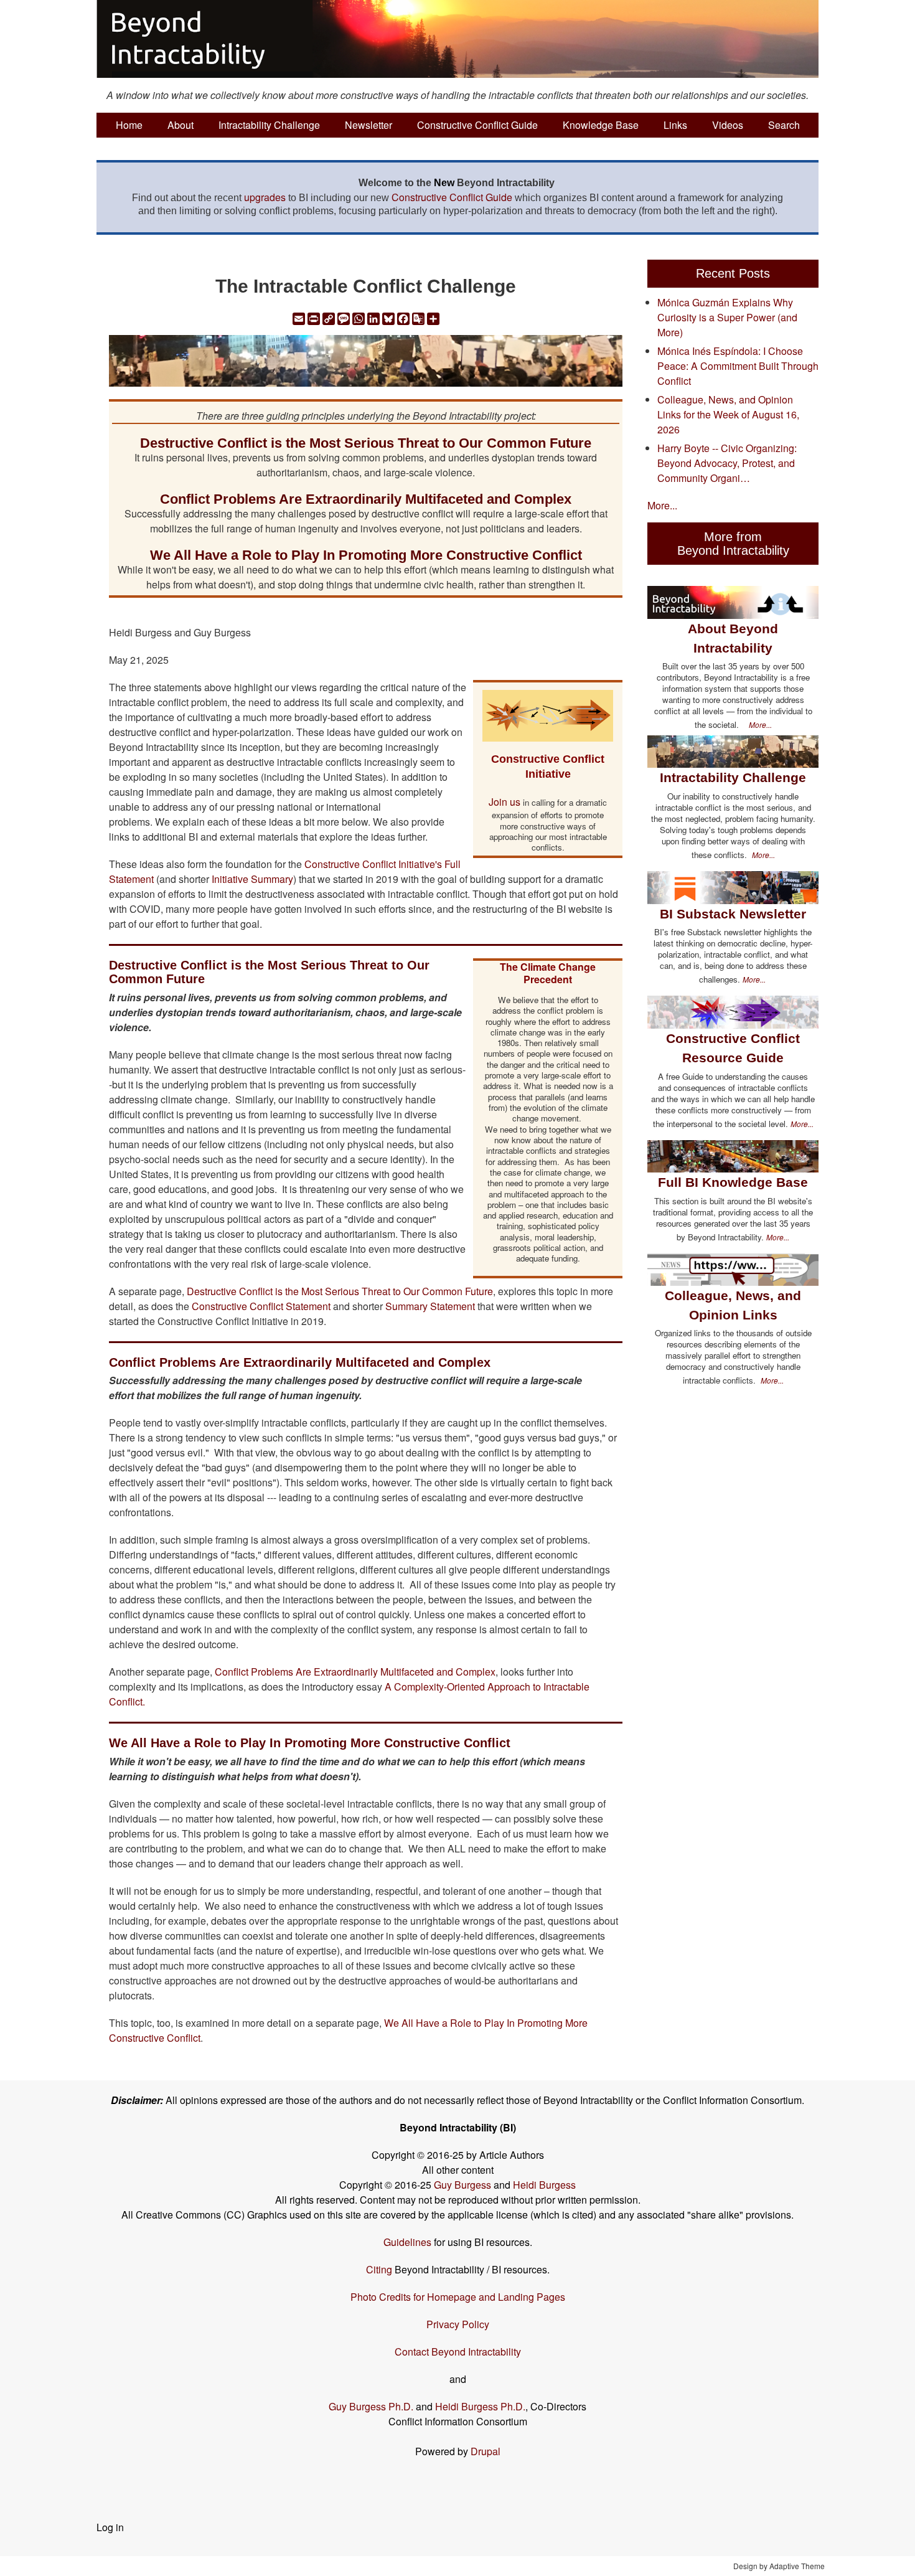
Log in (110, 2527)
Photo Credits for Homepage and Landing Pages (458, 2297)
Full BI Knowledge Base (733, 1182)
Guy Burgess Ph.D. (371, 2406)
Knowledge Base (601, 125)
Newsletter (368, 125)
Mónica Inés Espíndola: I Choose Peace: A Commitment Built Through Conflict (738, 366)
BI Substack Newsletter (733, 914)
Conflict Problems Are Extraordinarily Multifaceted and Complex (355, 1672)
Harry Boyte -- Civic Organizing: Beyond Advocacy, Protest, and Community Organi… (727, 463)
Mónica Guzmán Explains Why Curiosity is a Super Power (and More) (727, 317)
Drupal (486, 2451)
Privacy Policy (458, 2324)
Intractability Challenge (269, 125)
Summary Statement (430, 1306)
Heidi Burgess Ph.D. (480, 2406)
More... (662, 505)
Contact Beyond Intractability (458, 2352)
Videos (728, 125)
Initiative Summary (252, 879)
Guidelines (407, 2242)
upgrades (265, 197)
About (181, 125)
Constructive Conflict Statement (262, 1306)
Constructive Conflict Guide (477, 125)
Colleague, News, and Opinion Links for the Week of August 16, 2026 (728, 414)
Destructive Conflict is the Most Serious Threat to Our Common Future (340, 1291)
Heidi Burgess (544, 2185)
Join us (504, 802)
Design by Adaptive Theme (779, 2566)
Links (675, 125)
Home (129, 125)
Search (784, 125)
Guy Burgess (464, 2185)
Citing (379, 2269)
